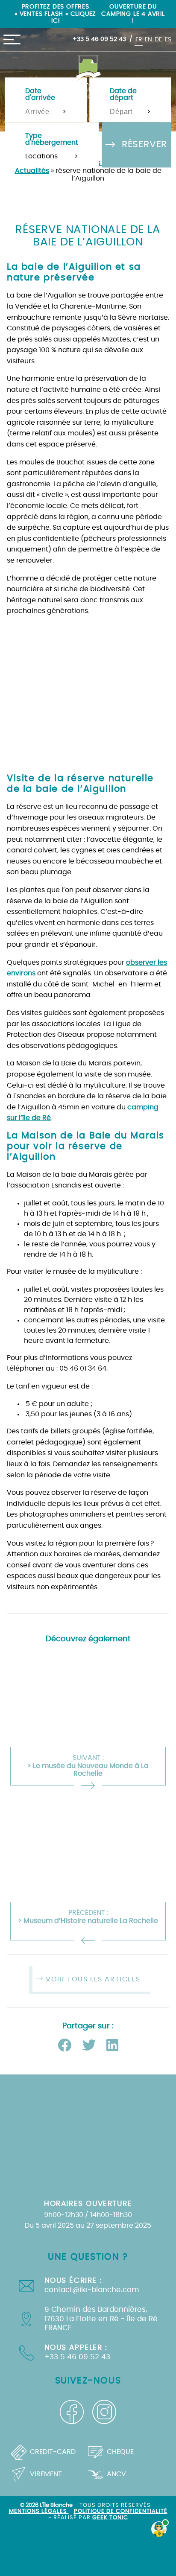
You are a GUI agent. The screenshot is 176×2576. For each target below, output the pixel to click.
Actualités (32, 171)
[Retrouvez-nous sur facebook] (72, 2412)
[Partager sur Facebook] (66, 2046)
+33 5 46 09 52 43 (99, 39)
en (148, 39)
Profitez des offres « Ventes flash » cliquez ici (55, 14)
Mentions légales (39, 2511)
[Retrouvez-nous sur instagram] (104, 2412)
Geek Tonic (110, 2518)
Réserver (143, 144)
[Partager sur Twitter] (91, 2046)
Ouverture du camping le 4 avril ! (133, 14)
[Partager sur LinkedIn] (112, 2046)
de (158, 39)
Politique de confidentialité (121, 2511)
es (168, 39)
